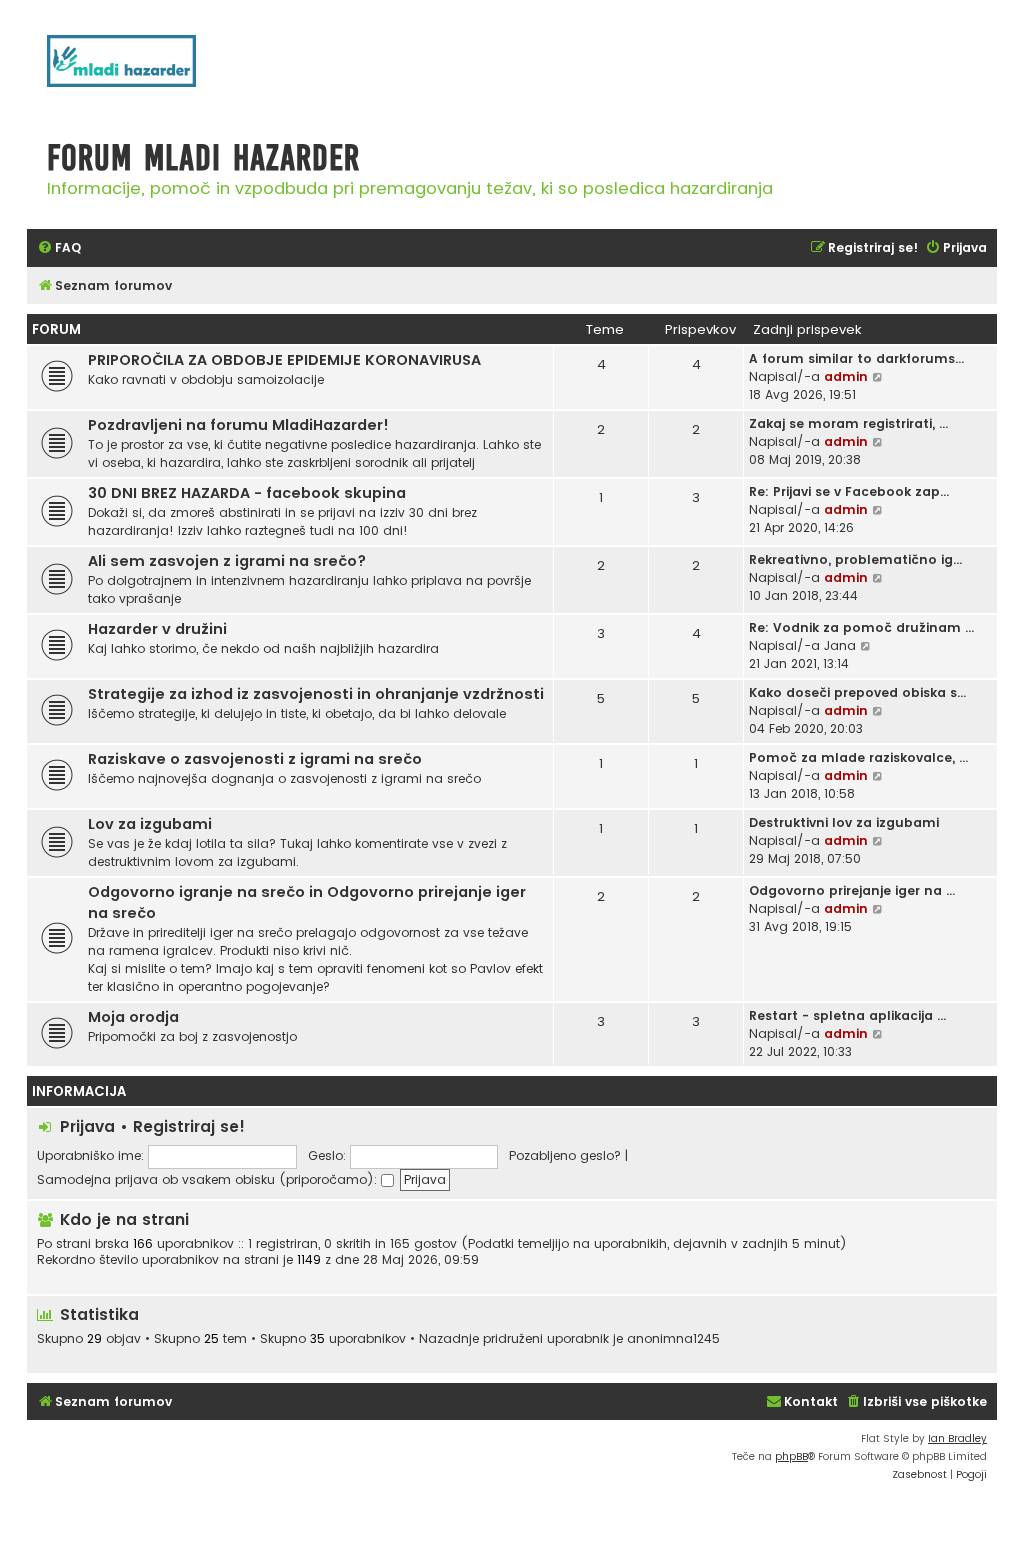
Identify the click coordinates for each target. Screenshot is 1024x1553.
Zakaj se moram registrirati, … (848, 423)
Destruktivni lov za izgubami (844, 822)
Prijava (87, 1126)
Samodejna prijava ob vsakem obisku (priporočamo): (209, 1179)
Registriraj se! (189, 1126)
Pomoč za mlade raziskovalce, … (858, 757)
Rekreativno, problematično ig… (855, 559)
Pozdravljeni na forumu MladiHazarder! (238, 425)
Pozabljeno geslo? (565, 1155)
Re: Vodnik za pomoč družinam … (861, 627)
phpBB (791, 1456)
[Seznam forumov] (147, 71)
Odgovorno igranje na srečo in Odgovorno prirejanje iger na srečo (307, 902)
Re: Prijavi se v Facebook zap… (849, 491)
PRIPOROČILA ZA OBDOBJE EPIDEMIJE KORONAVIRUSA (284, 360)
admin (846, 376)
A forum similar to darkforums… (856, 358)
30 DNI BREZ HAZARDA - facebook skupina (247, 493)
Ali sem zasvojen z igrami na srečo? (227, 561)
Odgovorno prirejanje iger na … (852, 890)
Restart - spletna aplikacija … (847, 1015)
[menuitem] (59, 248)
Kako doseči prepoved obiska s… (857, 692)
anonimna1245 (673, 1339)
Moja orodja (133, 1017)
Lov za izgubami (150, 824)
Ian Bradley (957, 1438)
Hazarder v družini (157, 629)
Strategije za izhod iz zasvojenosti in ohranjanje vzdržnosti (316, 694)
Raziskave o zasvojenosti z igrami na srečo (255, 759)
